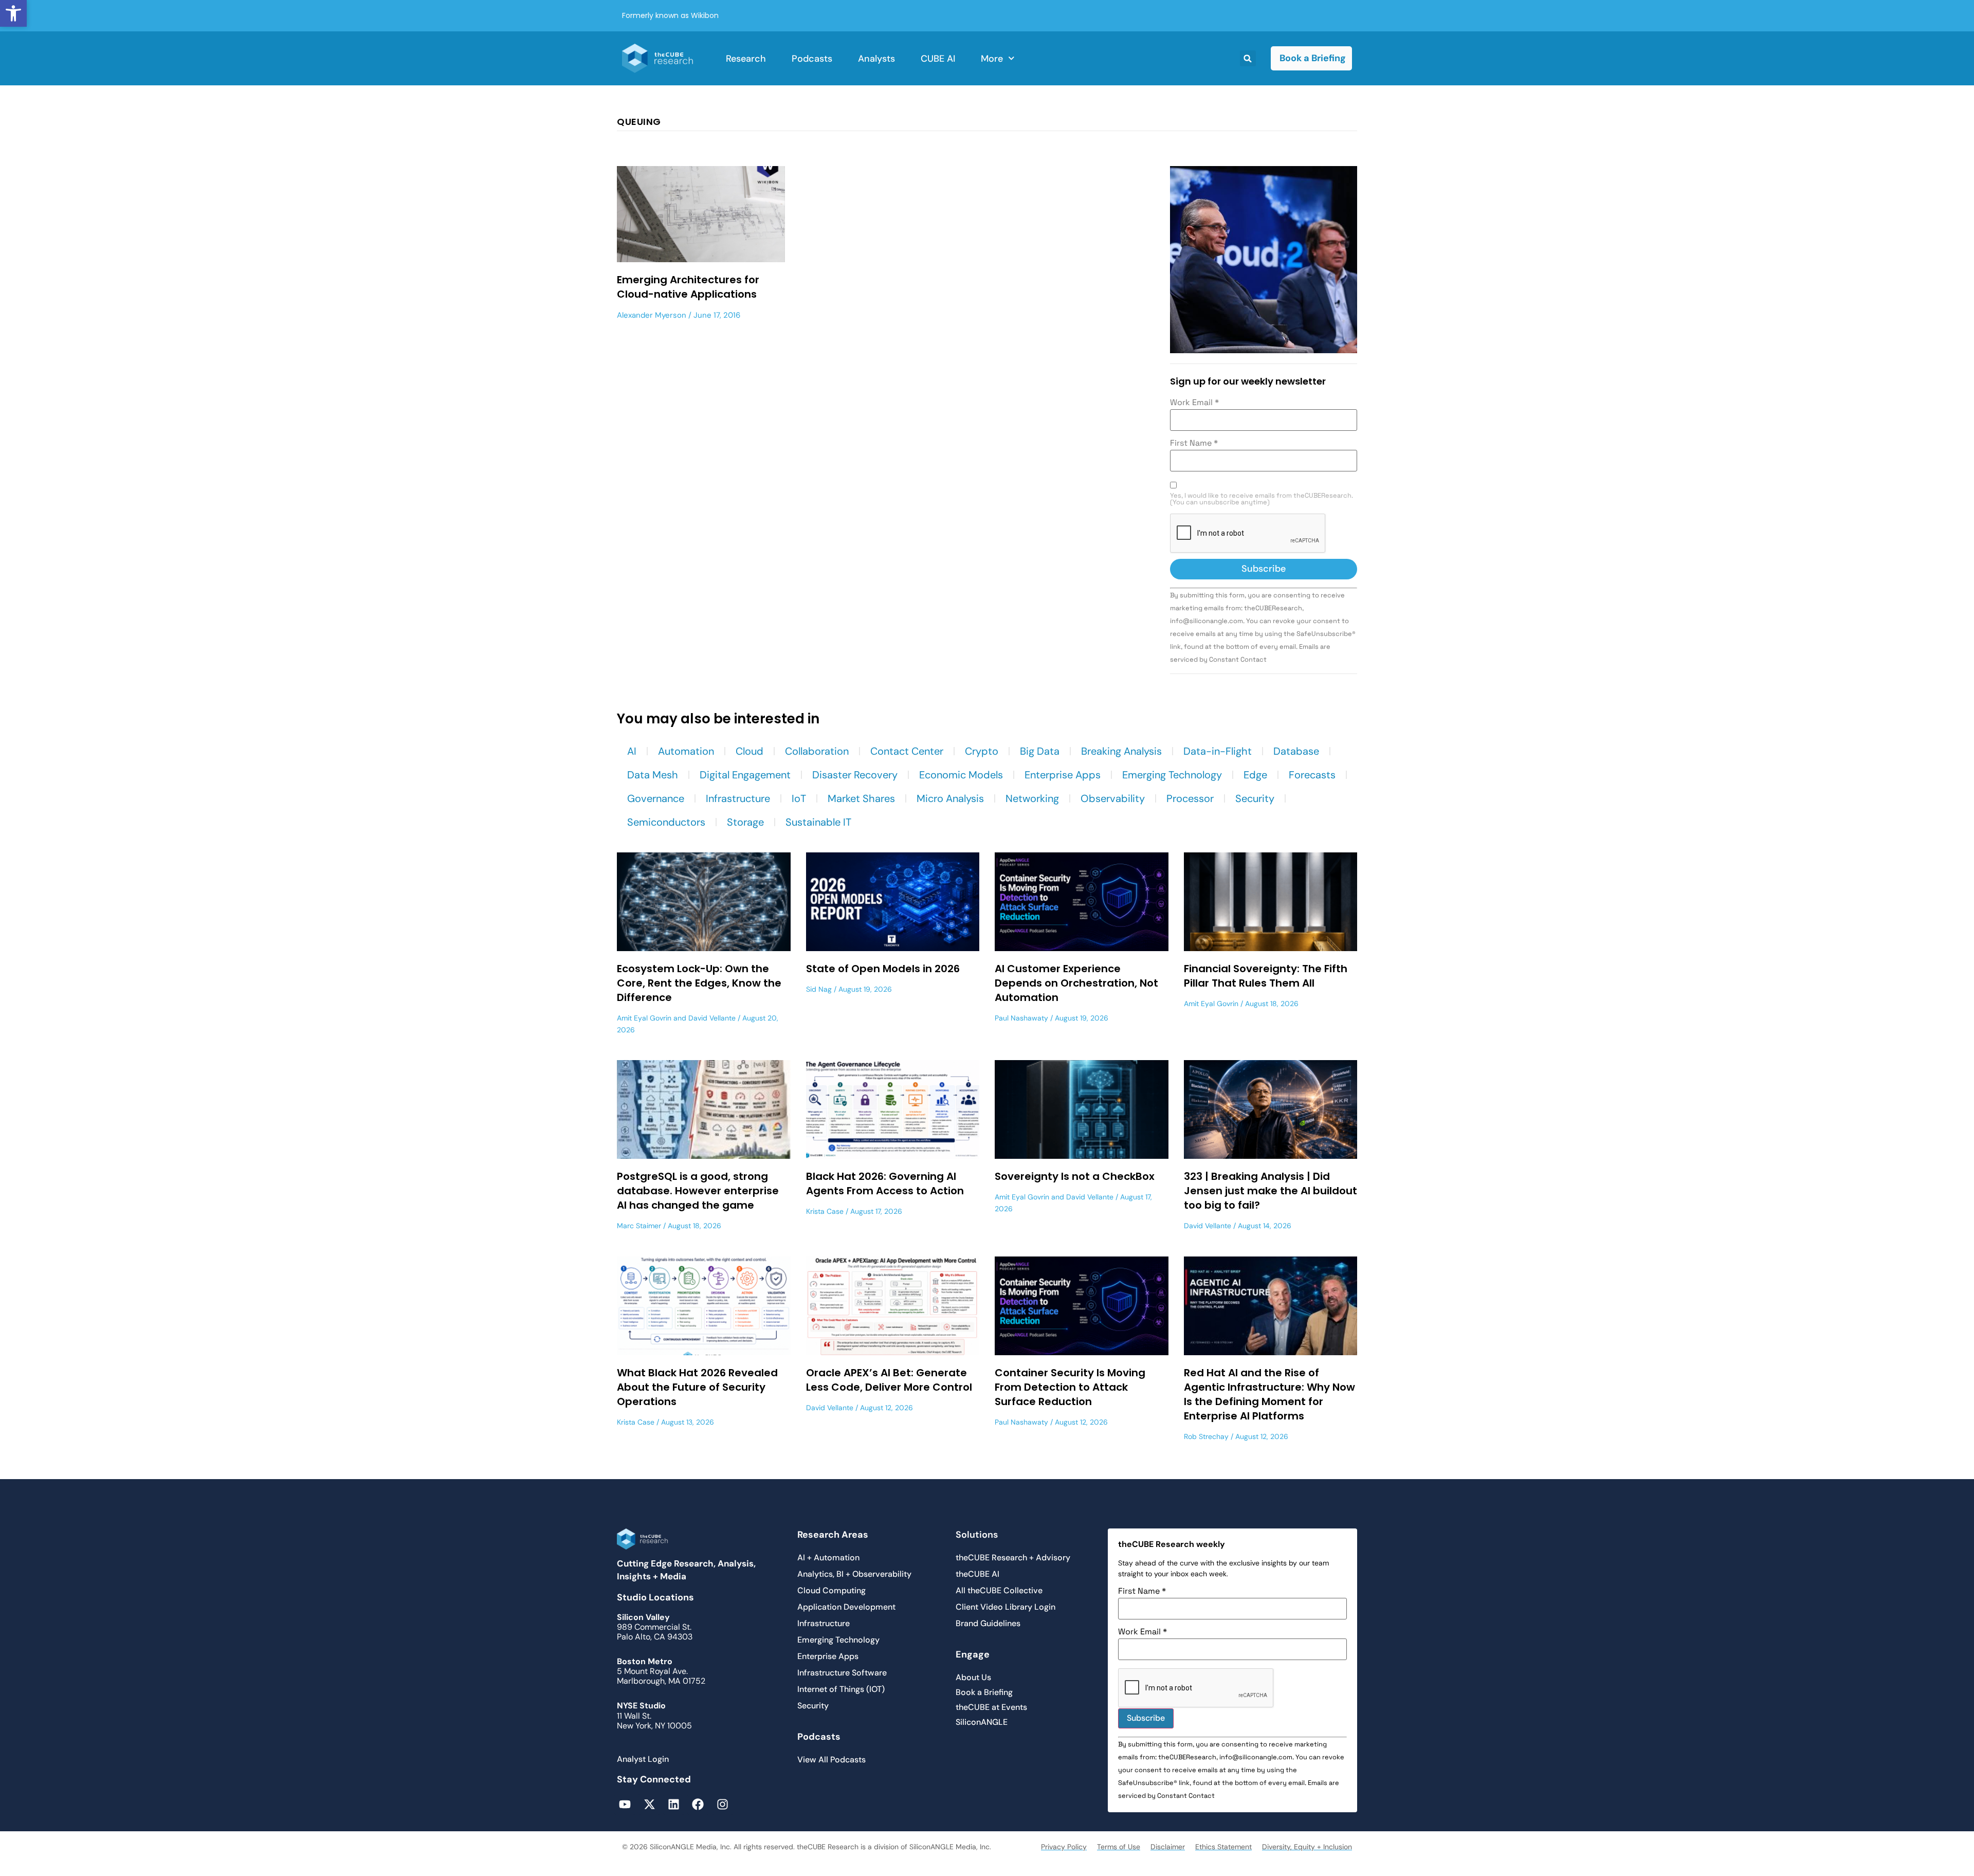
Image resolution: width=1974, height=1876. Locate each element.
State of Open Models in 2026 (883, 969)
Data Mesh (653, 775)
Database (1296, 751)
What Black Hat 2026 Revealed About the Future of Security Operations (697, 1387)
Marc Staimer (639, 1226)
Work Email (1194, 403)
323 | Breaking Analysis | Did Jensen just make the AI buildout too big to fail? (1271, 1191)
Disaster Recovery (855, 775)
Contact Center (907, 751)
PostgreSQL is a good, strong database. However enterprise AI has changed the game (698, 1191)
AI (632, 751)
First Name (1194, 443)
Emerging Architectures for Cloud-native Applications (688, 287)
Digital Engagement (745, 775)
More (992, 59)
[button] (13, 13)
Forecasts (1312, 775)
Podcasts (812, 59)
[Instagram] (723, 1804)
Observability (1113, 798)
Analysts (876, 59)
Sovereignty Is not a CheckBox (1075, 1176)
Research (746, 59)
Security (1255, 798)
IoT (799, 798)
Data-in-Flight (1218, 751)
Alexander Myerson (652, 315)
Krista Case (825, 1211)
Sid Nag (819, 989)
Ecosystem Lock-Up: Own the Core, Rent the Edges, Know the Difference (699, 983)
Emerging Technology (1172, 775)
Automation (686, 751)
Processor (1190, 798)
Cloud (750, 751)
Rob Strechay (1206, 1436)
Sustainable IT (818, 822)
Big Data (1040, 751)
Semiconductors (666, 822)
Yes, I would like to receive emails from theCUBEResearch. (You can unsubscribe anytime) (1262, 499)
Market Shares (861, 798)
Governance (656, 798)
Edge (1255, 775)
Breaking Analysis (1121, 751)
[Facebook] (698, 1804)
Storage (745, 822)
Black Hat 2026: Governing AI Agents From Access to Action (885, 1183)
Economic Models (961, 775)
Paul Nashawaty (1021, 1018)
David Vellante (712, 1018)
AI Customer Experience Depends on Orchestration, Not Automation (1076, 983)
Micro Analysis (950, 798)
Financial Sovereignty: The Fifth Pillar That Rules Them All (1266, 976)
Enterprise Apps (1063, 775)
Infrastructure (738, 798)
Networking (1032, 798)
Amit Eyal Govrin (644, 1018)
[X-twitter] (649, 1804)
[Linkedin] (674, 1804)
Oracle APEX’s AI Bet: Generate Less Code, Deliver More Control (889, 1380)
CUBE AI (938, 59)
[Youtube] (625, 1804)
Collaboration (817, 751)
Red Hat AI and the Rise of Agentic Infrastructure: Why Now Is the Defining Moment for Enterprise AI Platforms (1269, 1394)
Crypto (982, 751)
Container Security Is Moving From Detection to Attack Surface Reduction (1070, 1387)
